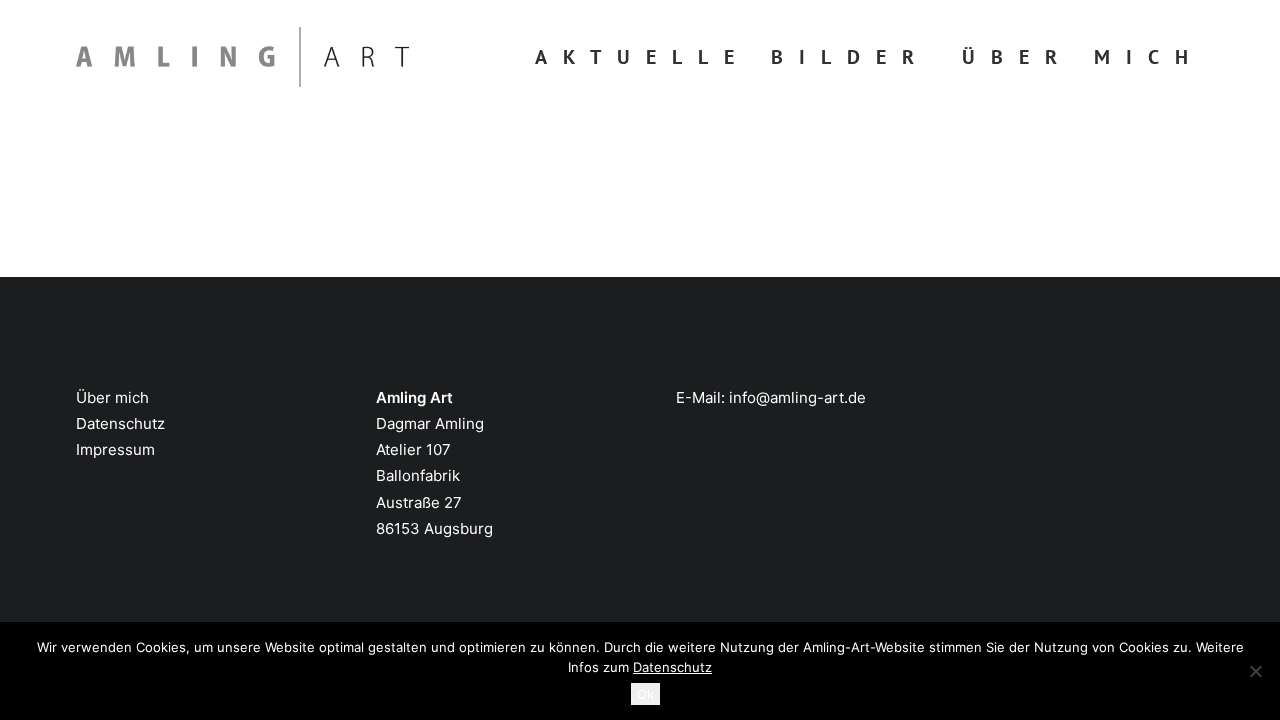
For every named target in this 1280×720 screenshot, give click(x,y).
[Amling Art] (242, 57)
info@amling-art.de (797, 397)
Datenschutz (120, 423)
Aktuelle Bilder (732, 57)
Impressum (115, 449)
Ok (645, 694)
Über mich (1083, 57)
